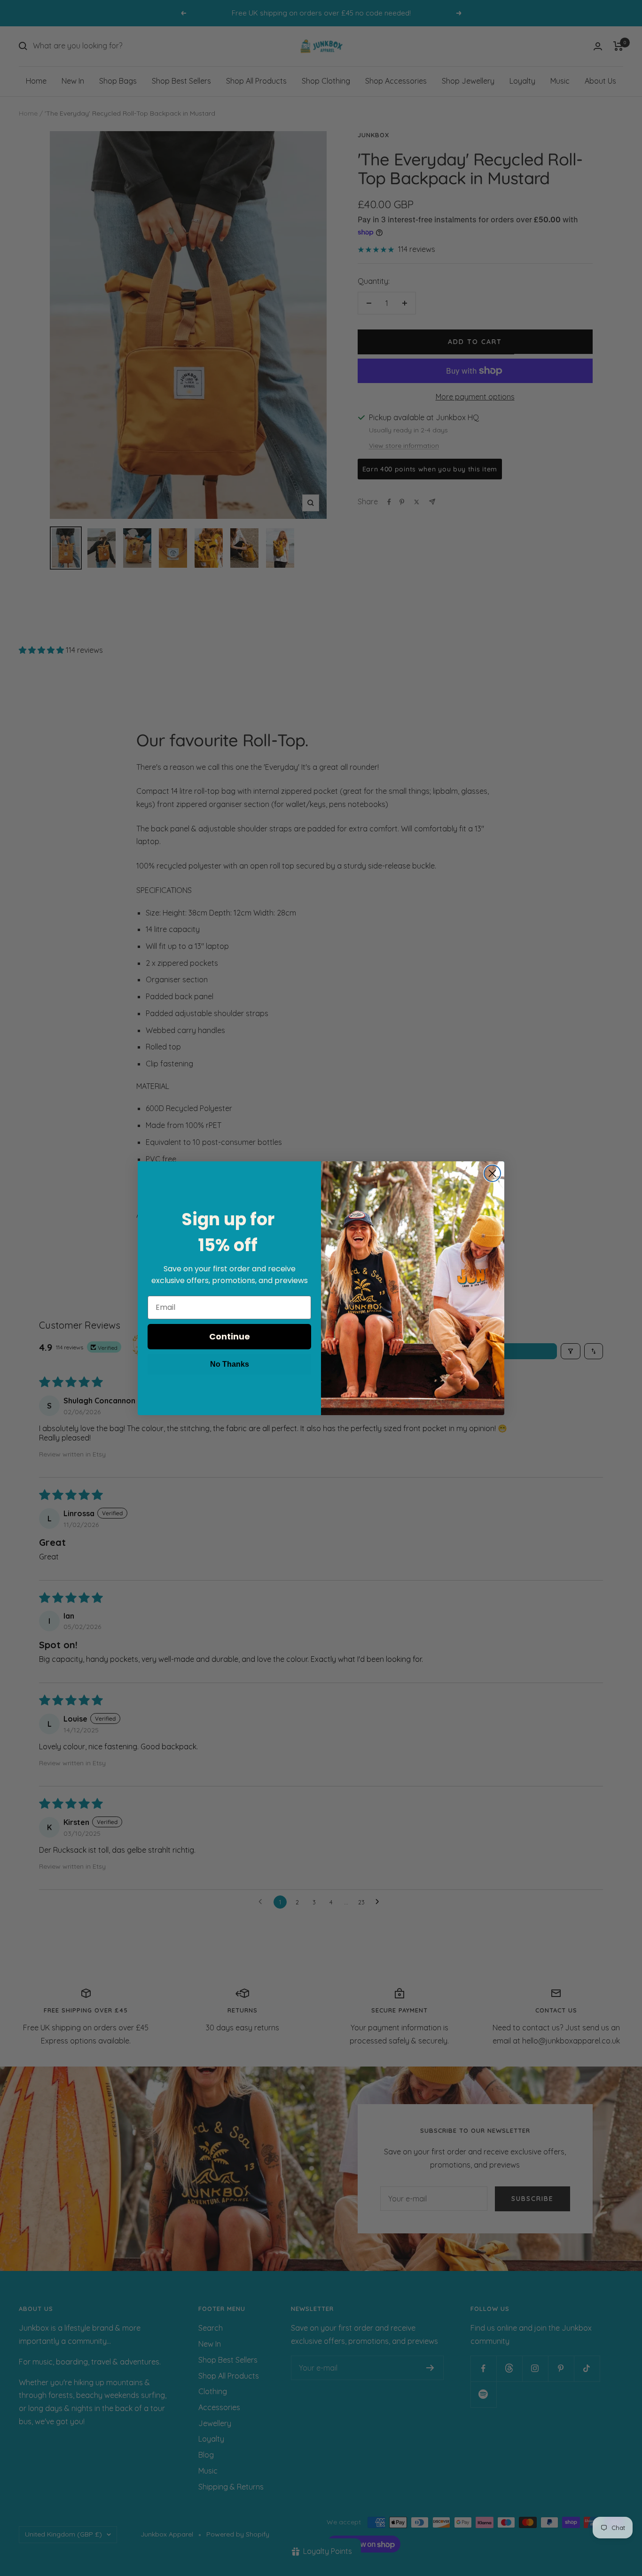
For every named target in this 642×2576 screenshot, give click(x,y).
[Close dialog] (492, 1173)
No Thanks (230, 1364)
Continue (230, 1336)
